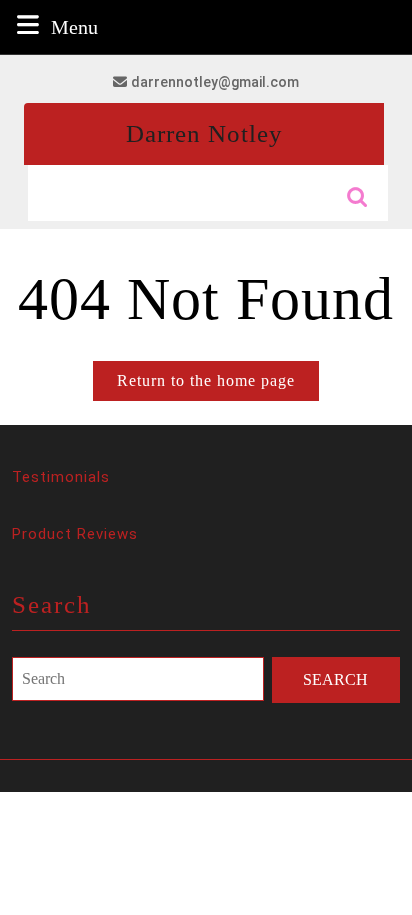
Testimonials (61, 477)
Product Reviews (75, 534)
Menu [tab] (74, 26)
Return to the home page (218, 386)
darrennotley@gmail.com (215, 82)
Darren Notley (204, 133)
